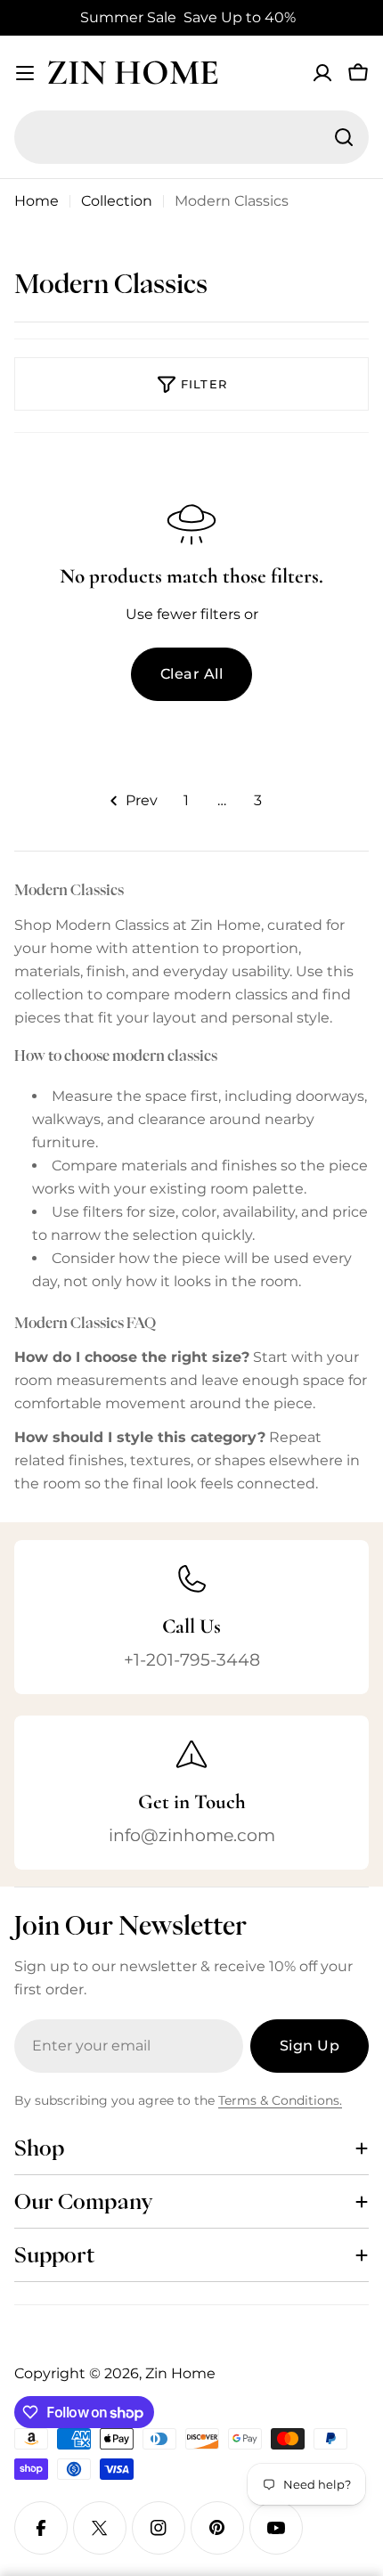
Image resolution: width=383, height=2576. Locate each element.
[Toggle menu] (25, 73)
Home (37, 201)
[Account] (322, 73)
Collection (117, 201)
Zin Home (133, 72)
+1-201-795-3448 (192, 1659)
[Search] (344, 137)
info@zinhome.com (192, 1835)
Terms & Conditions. (280, 2100)
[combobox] (191, 137)
